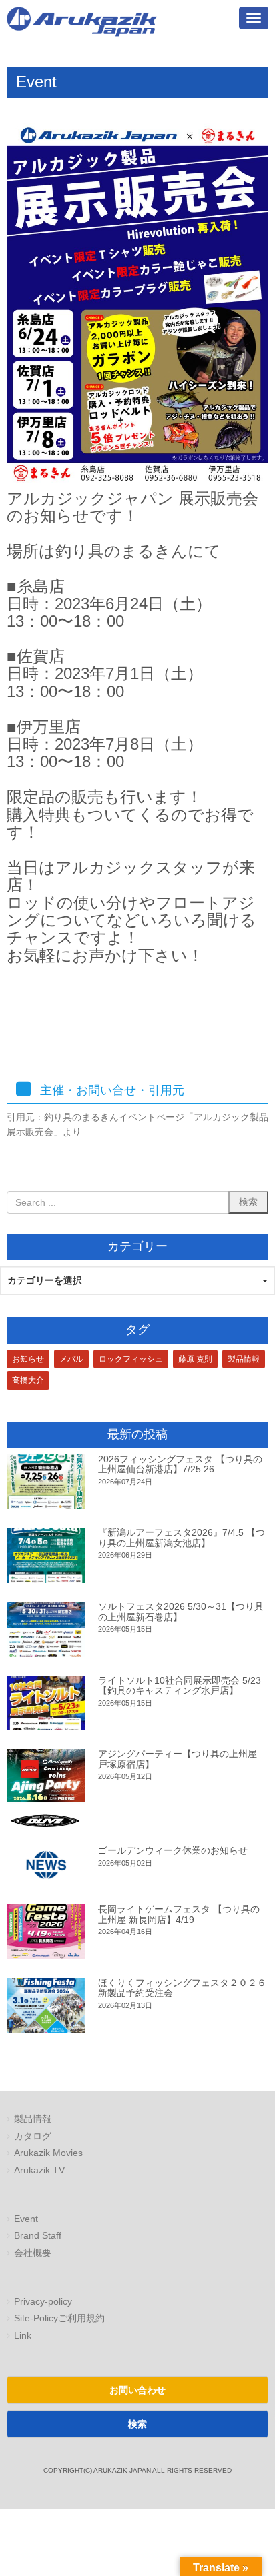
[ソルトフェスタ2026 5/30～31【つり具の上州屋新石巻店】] (46, 1629)
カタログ (33, 2136)
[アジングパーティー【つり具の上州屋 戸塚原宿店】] (46, 1788)
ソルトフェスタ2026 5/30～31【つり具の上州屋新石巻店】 (181, 1611)
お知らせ (28, 1359)
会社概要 (33, 2253)
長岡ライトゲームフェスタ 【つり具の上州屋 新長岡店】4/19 (179, 1914)
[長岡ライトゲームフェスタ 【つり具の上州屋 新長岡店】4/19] (46, 1932)
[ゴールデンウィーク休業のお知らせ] (46, 1866)
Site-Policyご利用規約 (59, 2318)
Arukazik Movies (48, 2153)
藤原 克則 (195, 1359)
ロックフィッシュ (131, 1359)
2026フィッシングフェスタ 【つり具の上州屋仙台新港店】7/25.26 (180, 1464)
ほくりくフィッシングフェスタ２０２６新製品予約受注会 (182, 1988)
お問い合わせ (137, 2390)
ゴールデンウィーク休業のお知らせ (173, 1850)
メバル (71, 1359)
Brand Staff (38, 2236)
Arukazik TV (39, 2170)
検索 (137, 2424)
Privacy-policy (43, 2302)
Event (26, 2219)
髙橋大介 (28, 1380)
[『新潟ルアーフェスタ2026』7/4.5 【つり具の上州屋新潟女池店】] (46, 1555)
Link (23, 2336)
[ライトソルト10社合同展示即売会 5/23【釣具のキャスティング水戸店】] (46, 1703)
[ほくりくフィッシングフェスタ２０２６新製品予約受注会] (46, 2005)
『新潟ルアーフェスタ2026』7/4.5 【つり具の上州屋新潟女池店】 (182, 1537)
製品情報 (244, 1359)
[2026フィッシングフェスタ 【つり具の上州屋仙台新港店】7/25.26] (46, 1482)
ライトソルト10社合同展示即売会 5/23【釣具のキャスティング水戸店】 (180, 1685)
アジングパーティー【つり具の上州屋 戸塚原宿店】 (182, 1759)
